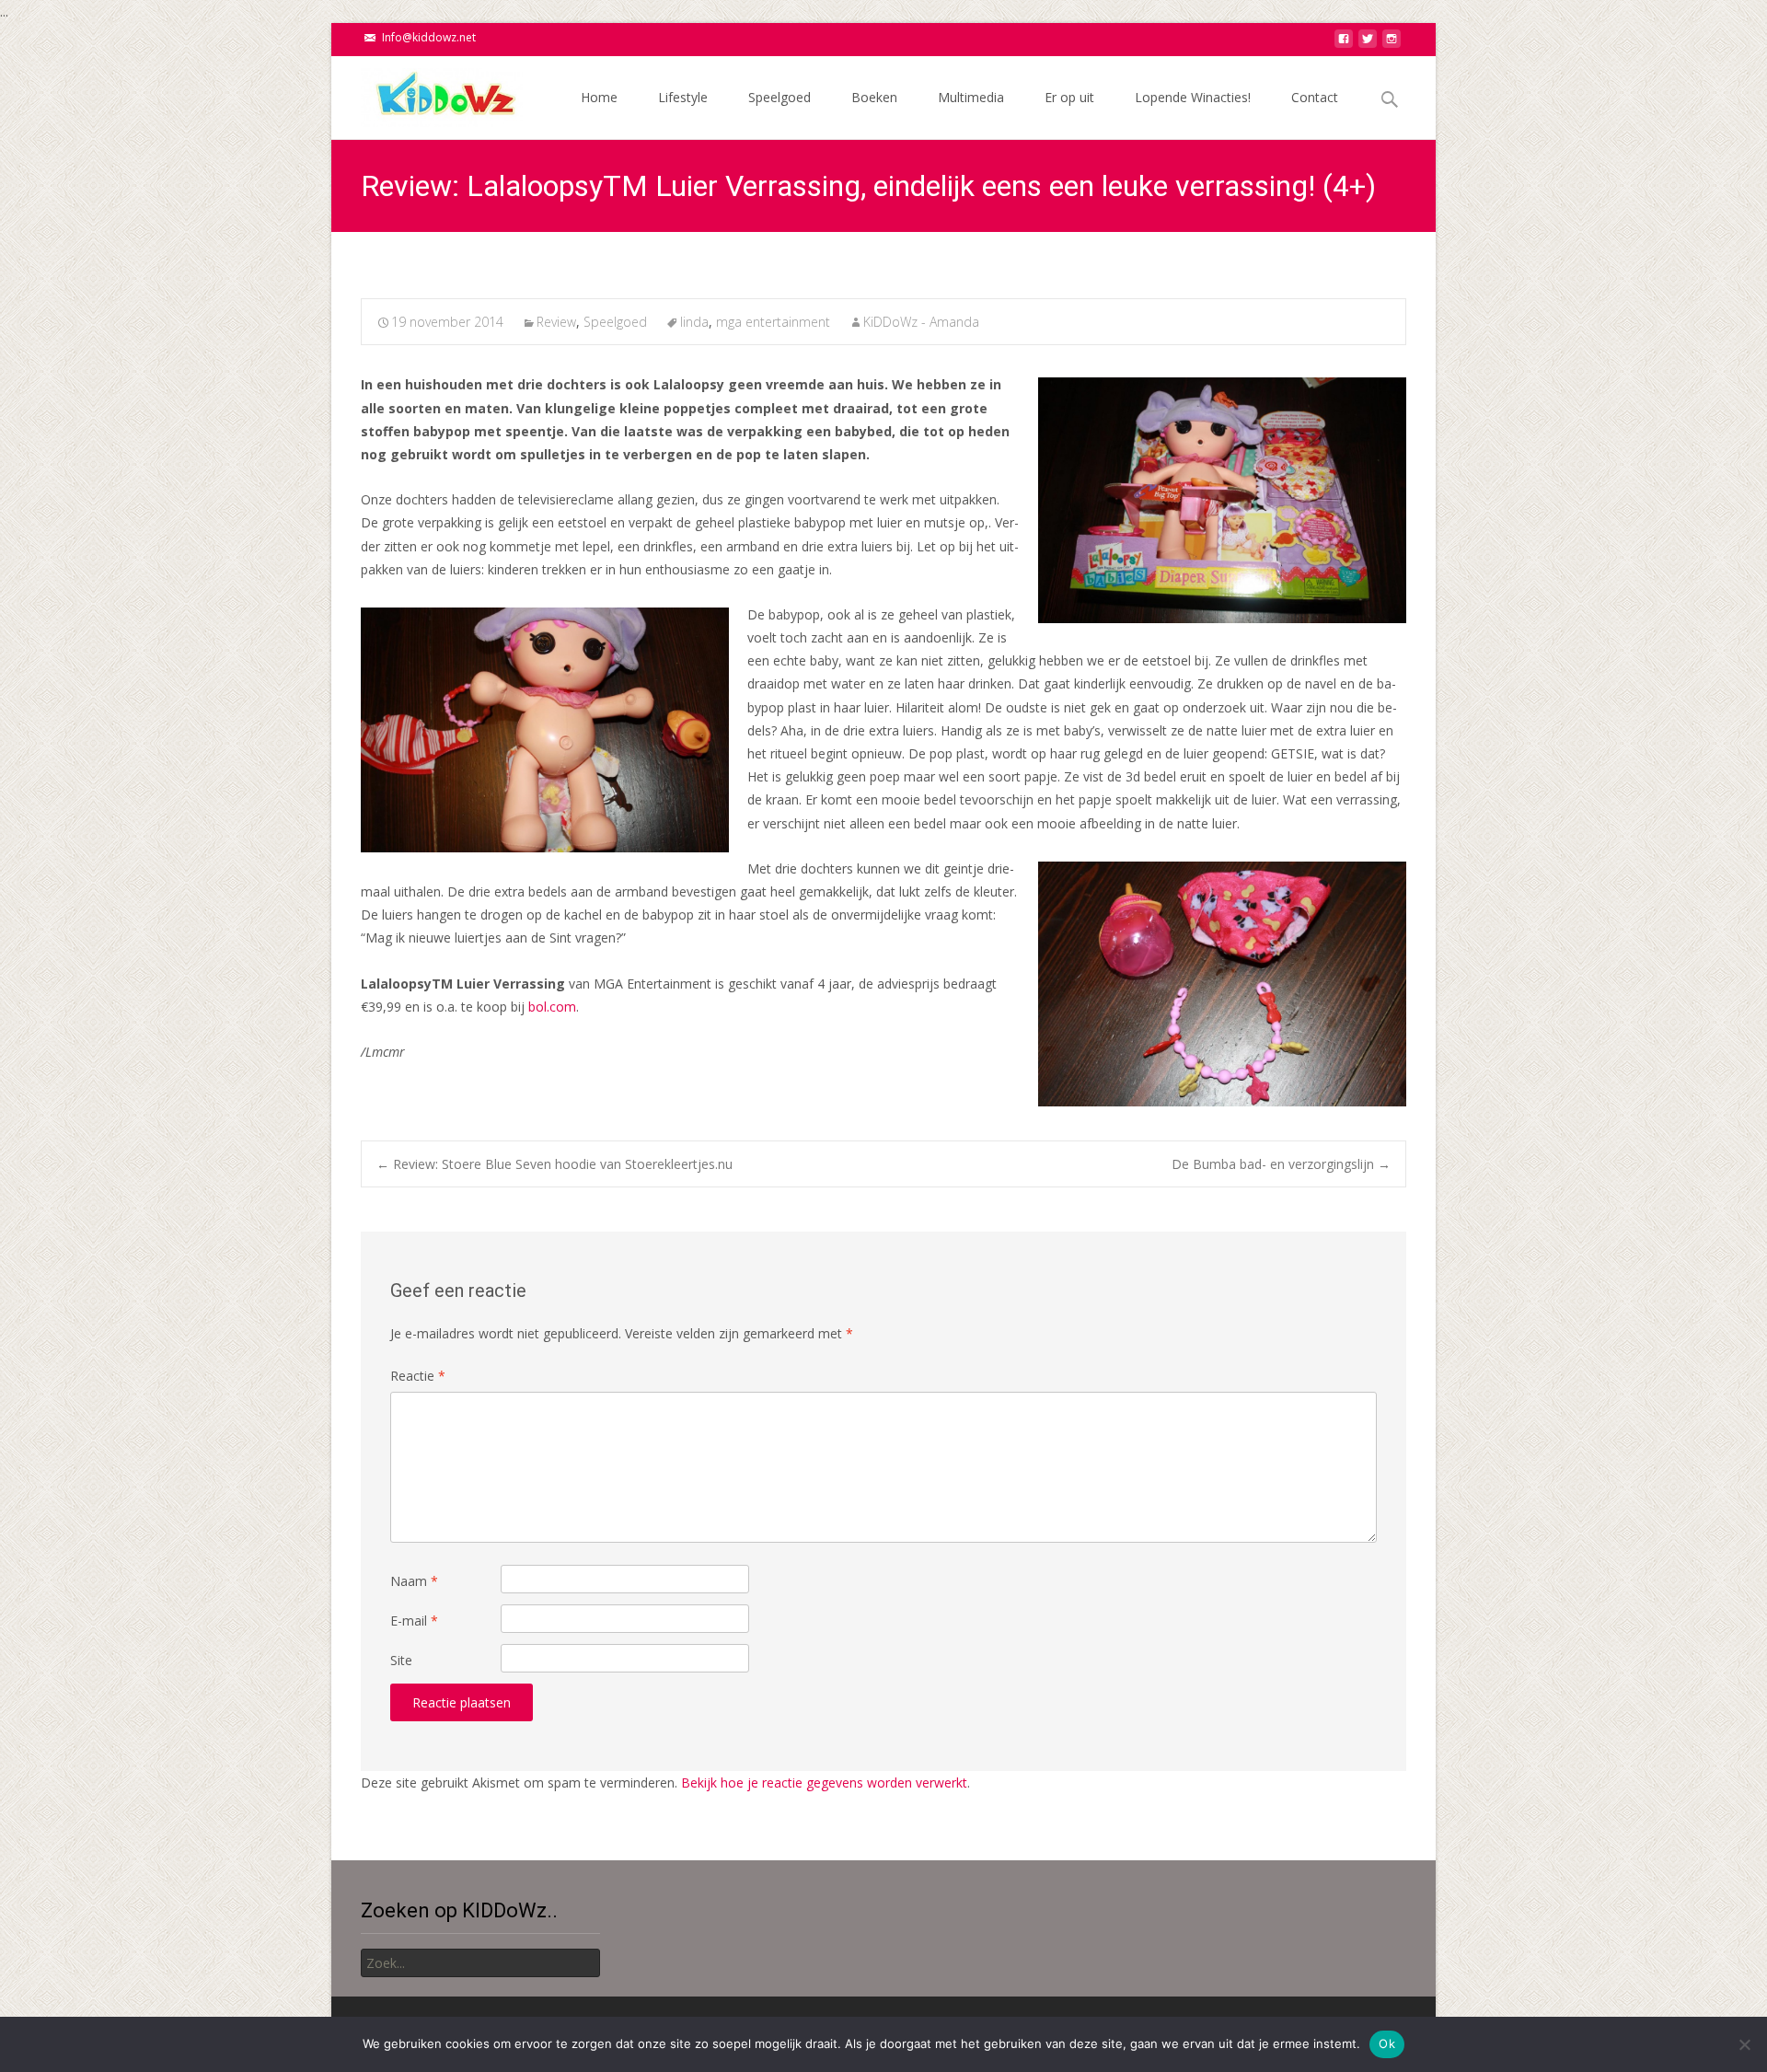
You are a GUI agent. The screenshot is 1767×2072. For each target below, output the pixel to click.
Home (599, 97)
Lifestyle (683, 97)
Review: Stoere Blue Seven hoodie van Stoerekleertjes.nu (554, 1164)
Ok (1387, 2043)
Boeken (874, 97)
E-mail (414, 1621)
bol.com (552, 1007)
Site (401, 1660)
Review (556, 322)
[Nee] (1744, 2044)
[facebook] (1344, 44)
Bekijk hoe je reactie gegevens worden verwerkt (824, 1783)
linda (694, 322)
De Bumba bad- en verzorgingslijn (1281, 1164)
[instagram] (1392, 44)
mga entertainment (773, 322)
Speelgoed (780, 97)
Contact (1315, 97)
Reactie (418, 1376)
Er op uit (1069, 97)
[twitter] (1368, 44)
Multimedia (971, 97)
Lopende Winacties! (1193, 97)
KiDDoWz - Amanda (921, 322)
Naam (414, 1581)
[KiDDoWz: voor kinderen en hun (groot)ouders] (427, 93)
